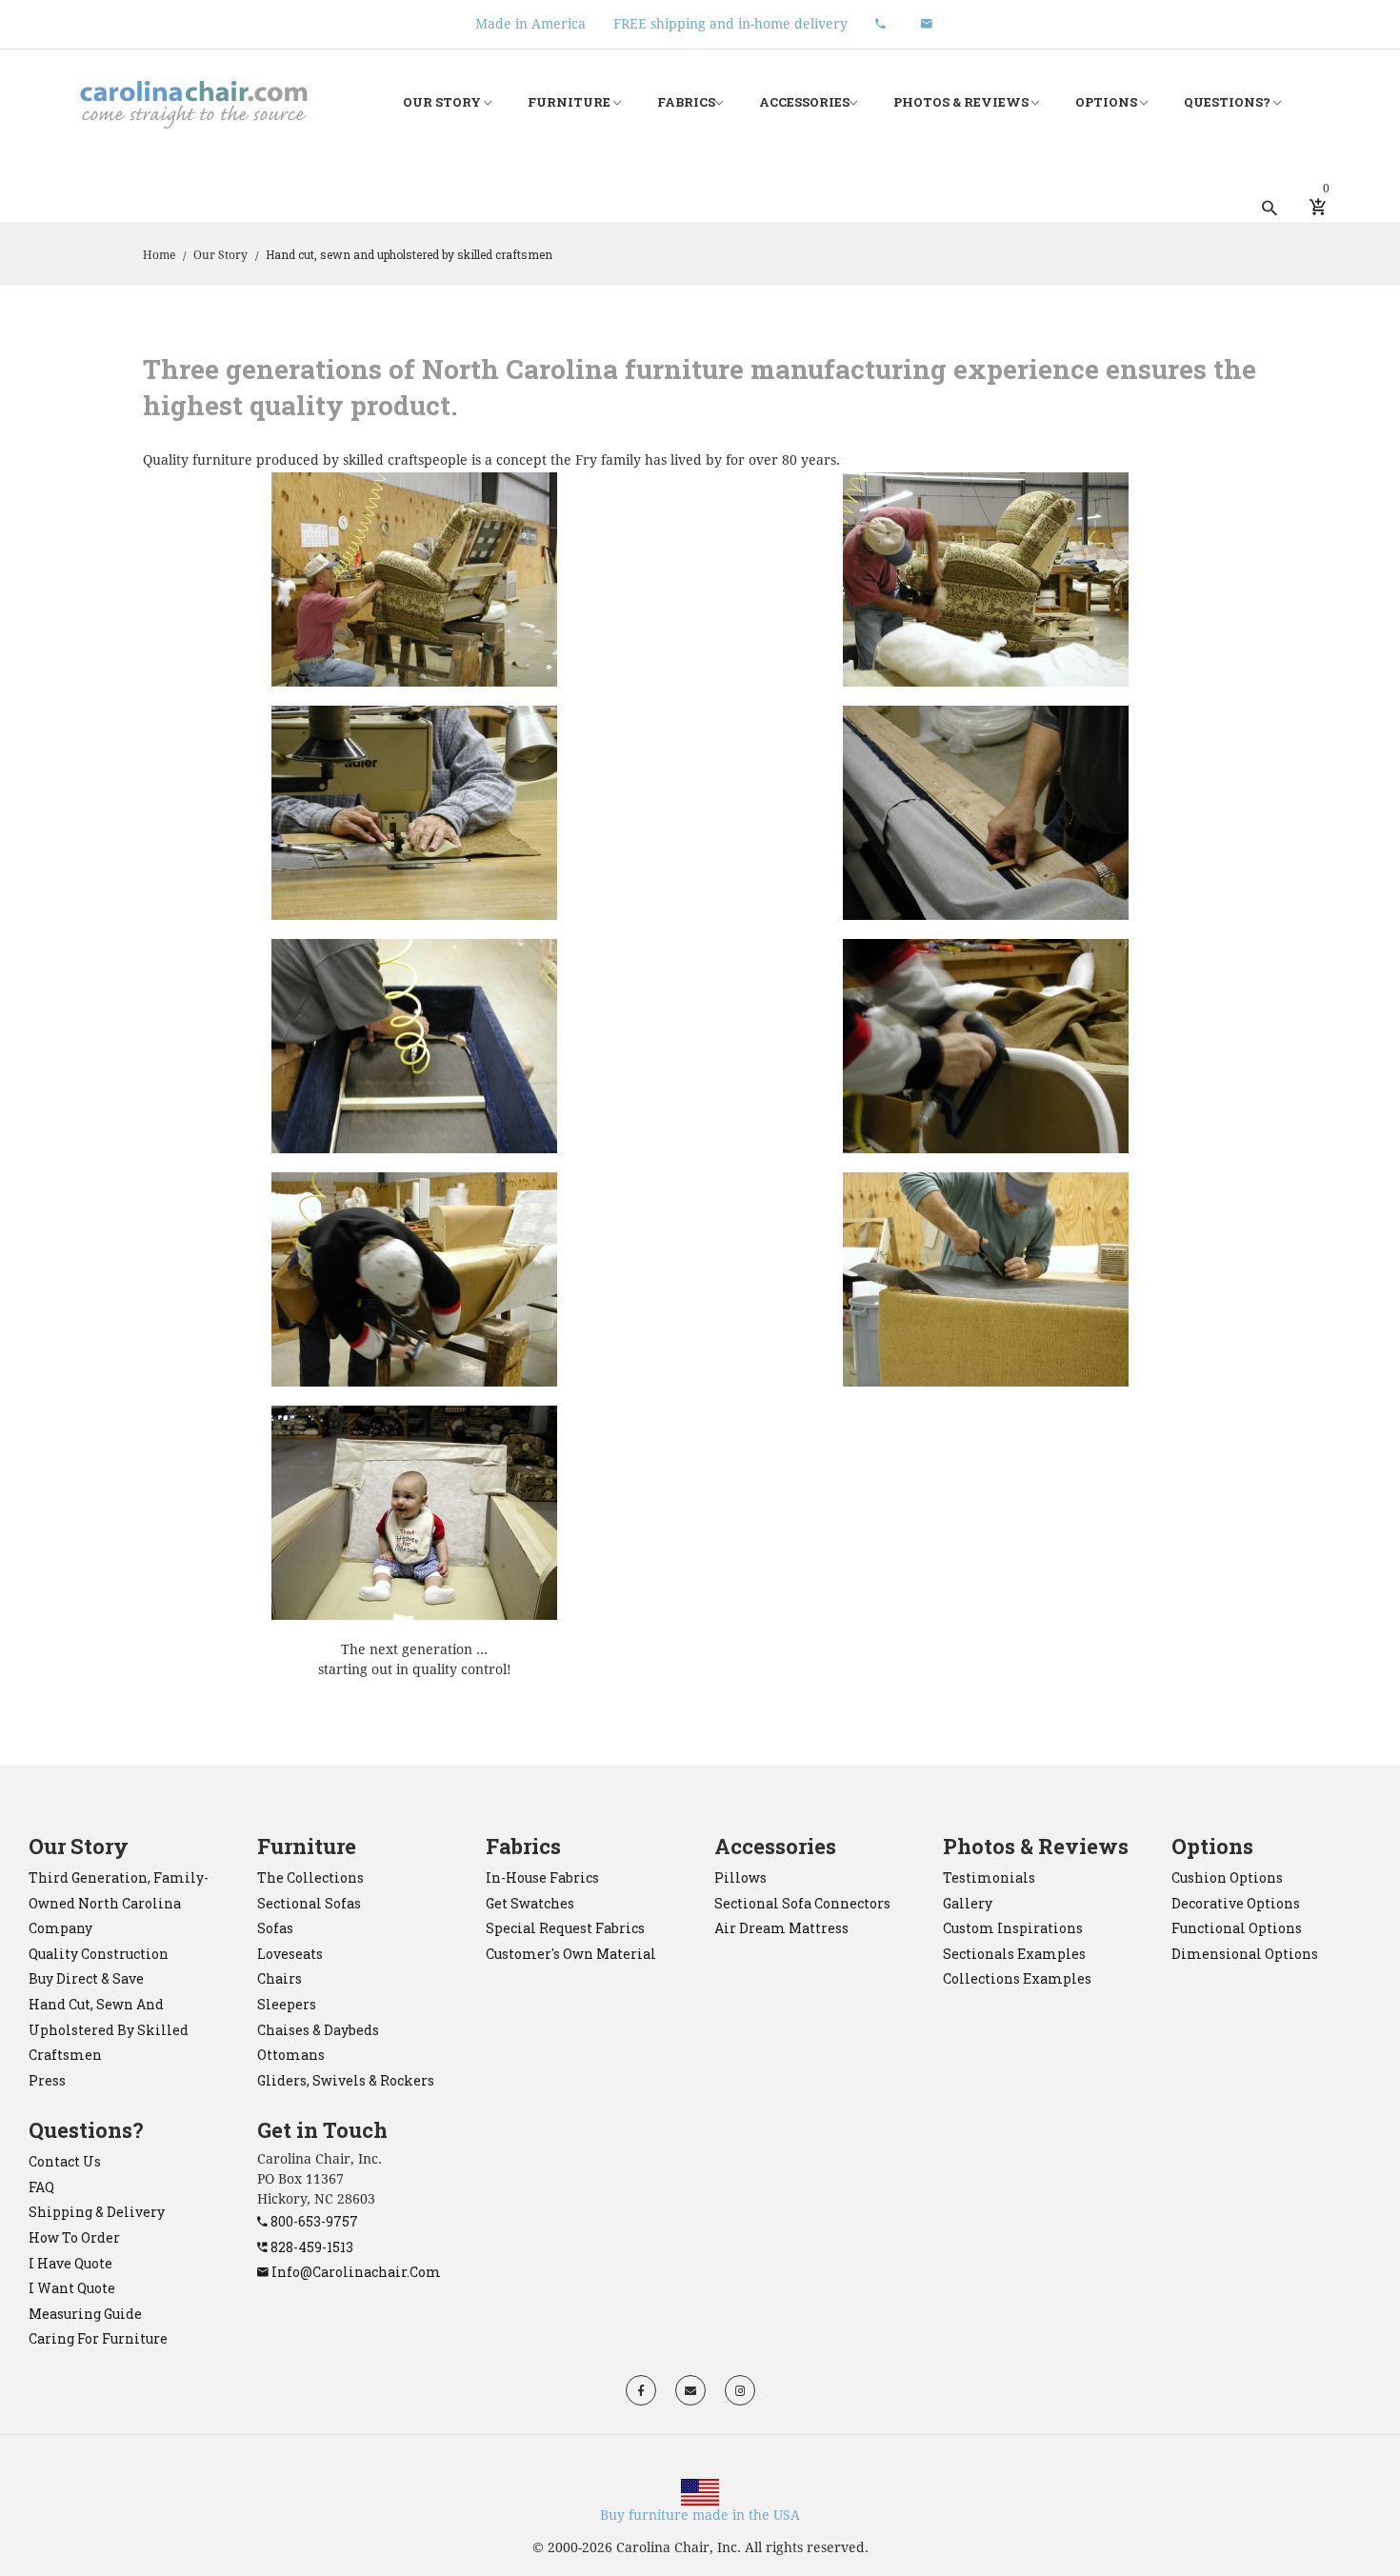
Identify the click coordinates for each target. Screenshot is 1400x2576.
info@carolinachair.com (355, 2272)
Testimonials (989, 1877)
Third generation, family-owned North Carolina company (119, 1903)
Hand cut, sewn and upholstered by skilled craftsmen (109, 2029)
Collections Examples (1017, 1978)
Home (159, 255)
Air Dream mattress (781, 1928)
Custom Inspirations (1013, 1928)
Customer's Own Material (571, 1954)
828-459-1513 (310, 2247)
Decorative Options (1236, 1903)
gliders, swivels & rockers (346, 2080)
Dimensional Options (1245, 1954)
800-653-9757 (313, 2221)
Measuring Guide (85, 2314)
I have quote (70, 2263)
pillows (740, 1877)
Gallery (968, 1903)
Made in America (530, 24)
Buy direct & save (86, 1978)
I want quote (72, 2288)
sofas (275, 1928)
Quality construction (99, 1954)
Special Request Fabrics (565, 1928)
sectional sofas (309, 1903)
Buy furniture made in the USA (700, 2515)
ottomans (291, 2055)
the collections (310, 1877)
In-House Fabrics (542, 1877)
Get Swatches (530, 1903)
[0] (1318, 208)
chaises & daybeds (318, 2030)
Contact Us (65, 2161)
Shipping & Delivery (97, 2212)
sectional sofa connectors (802, 1903)
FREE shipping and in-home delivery (730, 24)
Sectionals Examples (1014, 1954)
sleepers (287, 2004)
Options (1108, 102)
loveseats (290, 1954)
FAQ (41, 2187)
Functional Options (1237, 1928)
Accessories (804, 102)
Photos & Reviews (962, 102)
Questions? (1229, 102)
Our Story (443, 102)
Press (47, 2080)
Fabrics (686, 102)
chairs (280, 1978)
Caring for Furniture (98, 2338)
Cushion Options (1227, 1877)
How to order (74, 2237)
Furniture (570, 102)
